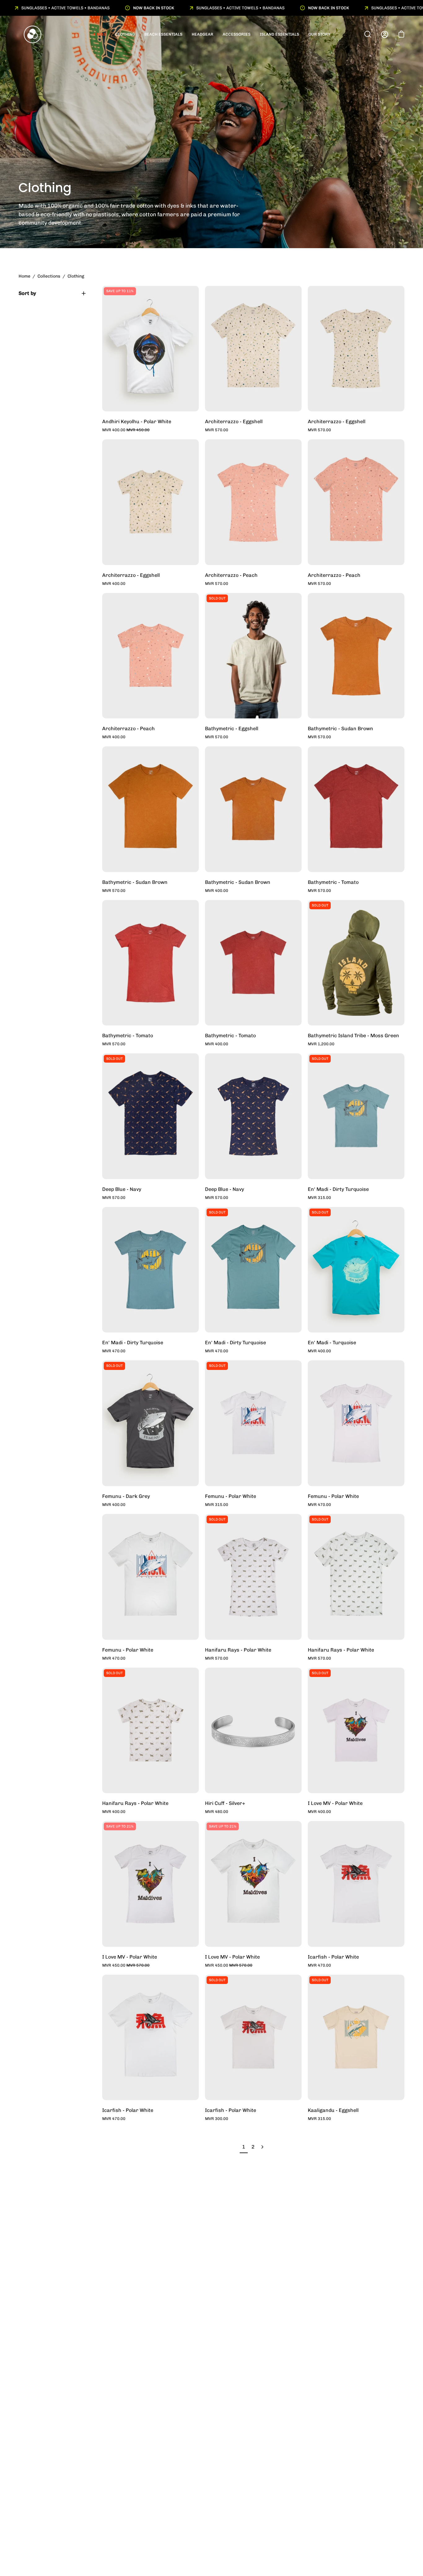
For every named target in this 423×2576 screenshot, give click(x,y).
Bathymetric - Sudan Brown (340, 728)
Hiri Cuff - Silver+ (225, 1803)
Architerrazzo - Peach (231, 575)
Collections (49, 276)
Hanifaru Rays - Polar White (238, 1650)
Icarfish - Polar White (333, 1957)
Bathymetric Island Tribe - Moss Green (353, 1036)
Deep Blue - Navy (122, 1189)
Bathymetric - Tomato (333, 882)
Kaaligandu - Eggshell (333, 2110)
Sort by (27, 293)
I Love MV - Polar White (335, 1803)
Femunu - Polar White (231, 1496)
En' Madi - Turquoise (332, 1343)
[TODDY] (33, 34)
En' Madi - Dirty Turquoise (338, 1189)
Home (24, 276)
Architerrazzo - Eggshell (234, 421)
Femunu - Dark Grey (126, 1496)
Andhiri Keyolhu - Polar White (137, 421)
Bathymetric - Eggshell (232, 728)
